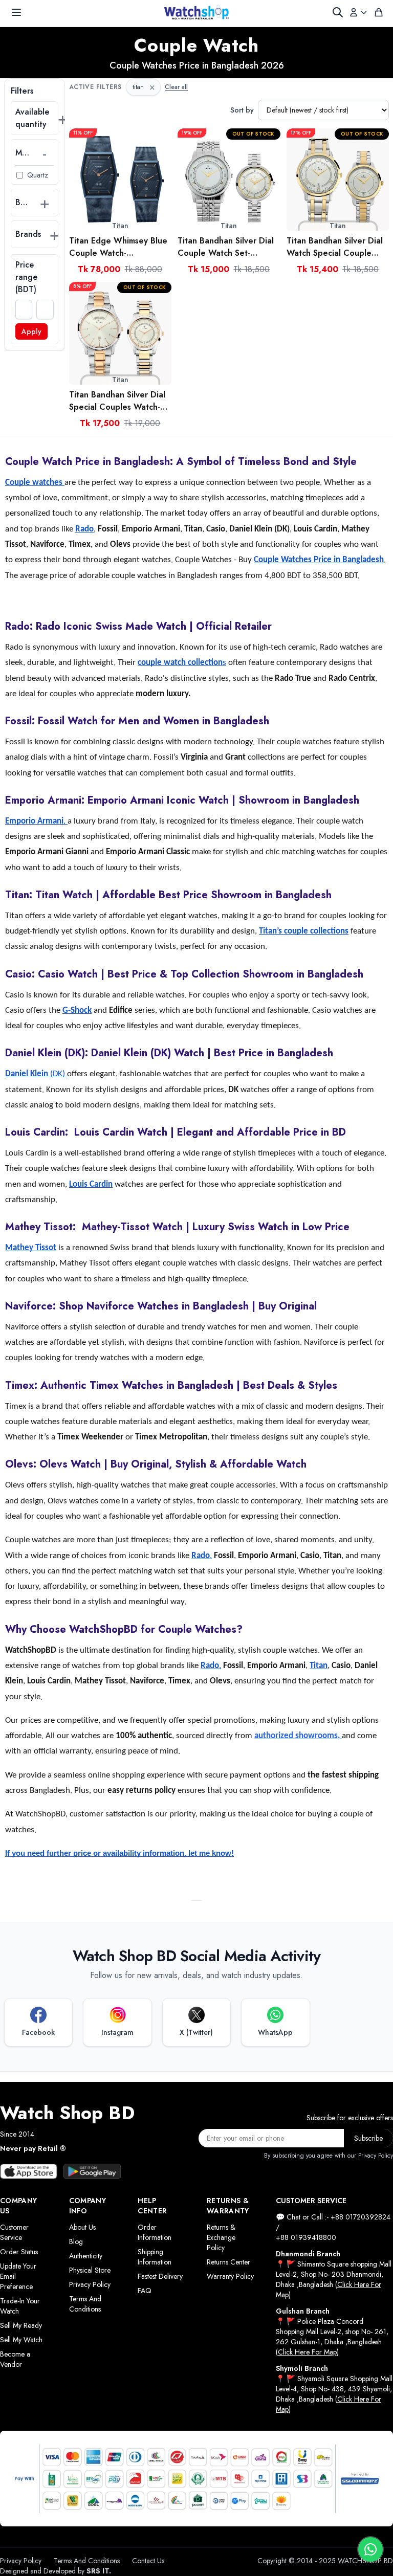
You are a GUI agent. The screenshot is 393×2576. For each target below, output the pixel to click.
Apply (31, 331)
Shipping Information (155, 2257)
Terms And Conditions (85, 2304)
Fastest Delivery (160, 2276)
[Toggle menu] (16, 12)
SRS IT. (99, 2571)
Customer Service (14, 2232)
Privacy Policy (90, 2284)
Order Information (155, 2232)
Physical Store (90, 2270)
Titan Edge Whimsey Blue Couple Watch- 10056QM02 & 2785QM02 (118, 247)
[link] (120, 180)
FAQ (145, 2291)
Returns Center (228, 2262)
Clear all (176, 87)
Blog (76, 2241)
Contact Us (148, 2561)
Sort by (242, 110)
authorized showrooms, (297, 1736)
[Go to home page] (196, 12)
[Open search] (338, 12)
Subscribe (368, 2138)
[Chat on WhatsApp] (370, 2549)
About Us (82, 2227)
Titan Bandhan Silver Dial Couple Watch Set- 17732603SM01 (226, 247)
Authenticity (86, 2256)
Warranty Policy (230, 2276)
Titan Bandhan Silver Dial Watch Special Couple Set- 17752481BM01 (335, 247)
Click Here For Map (307, 2352)
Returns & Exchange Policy (221, 2237)
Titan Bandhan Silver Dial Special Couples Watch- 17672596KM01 (117, 401)
